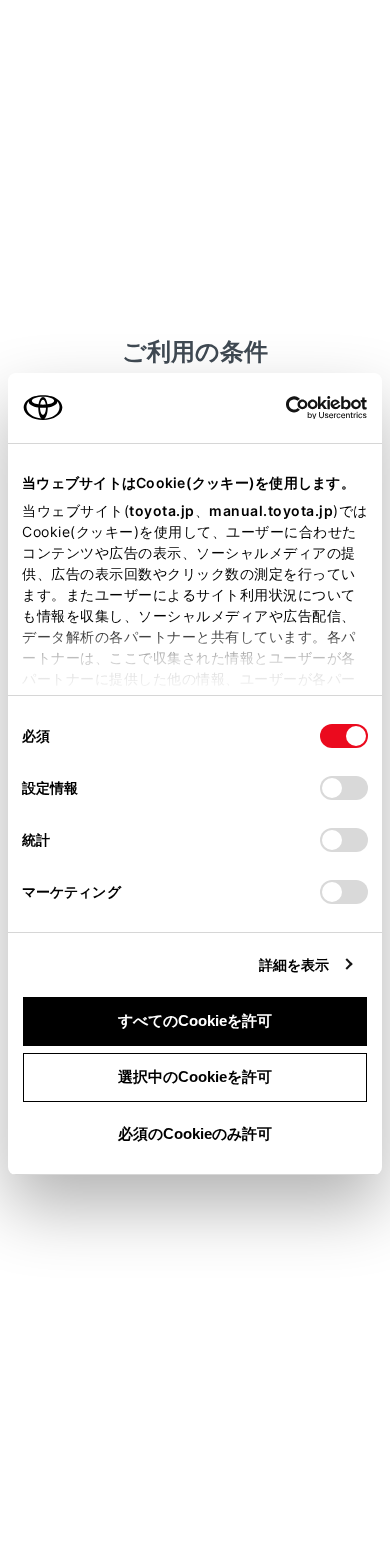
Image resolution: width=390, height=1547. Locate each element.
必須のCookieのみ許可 (195, 1133)
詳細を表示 (294, 964)
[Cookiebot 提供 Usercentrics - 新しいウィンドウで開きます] (279, 408)
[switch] (344, 788)
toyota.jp (162, 510)
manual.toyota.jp (271, 510)
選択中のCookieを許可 (195, 1076)
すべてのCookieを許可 (195, 1020)
